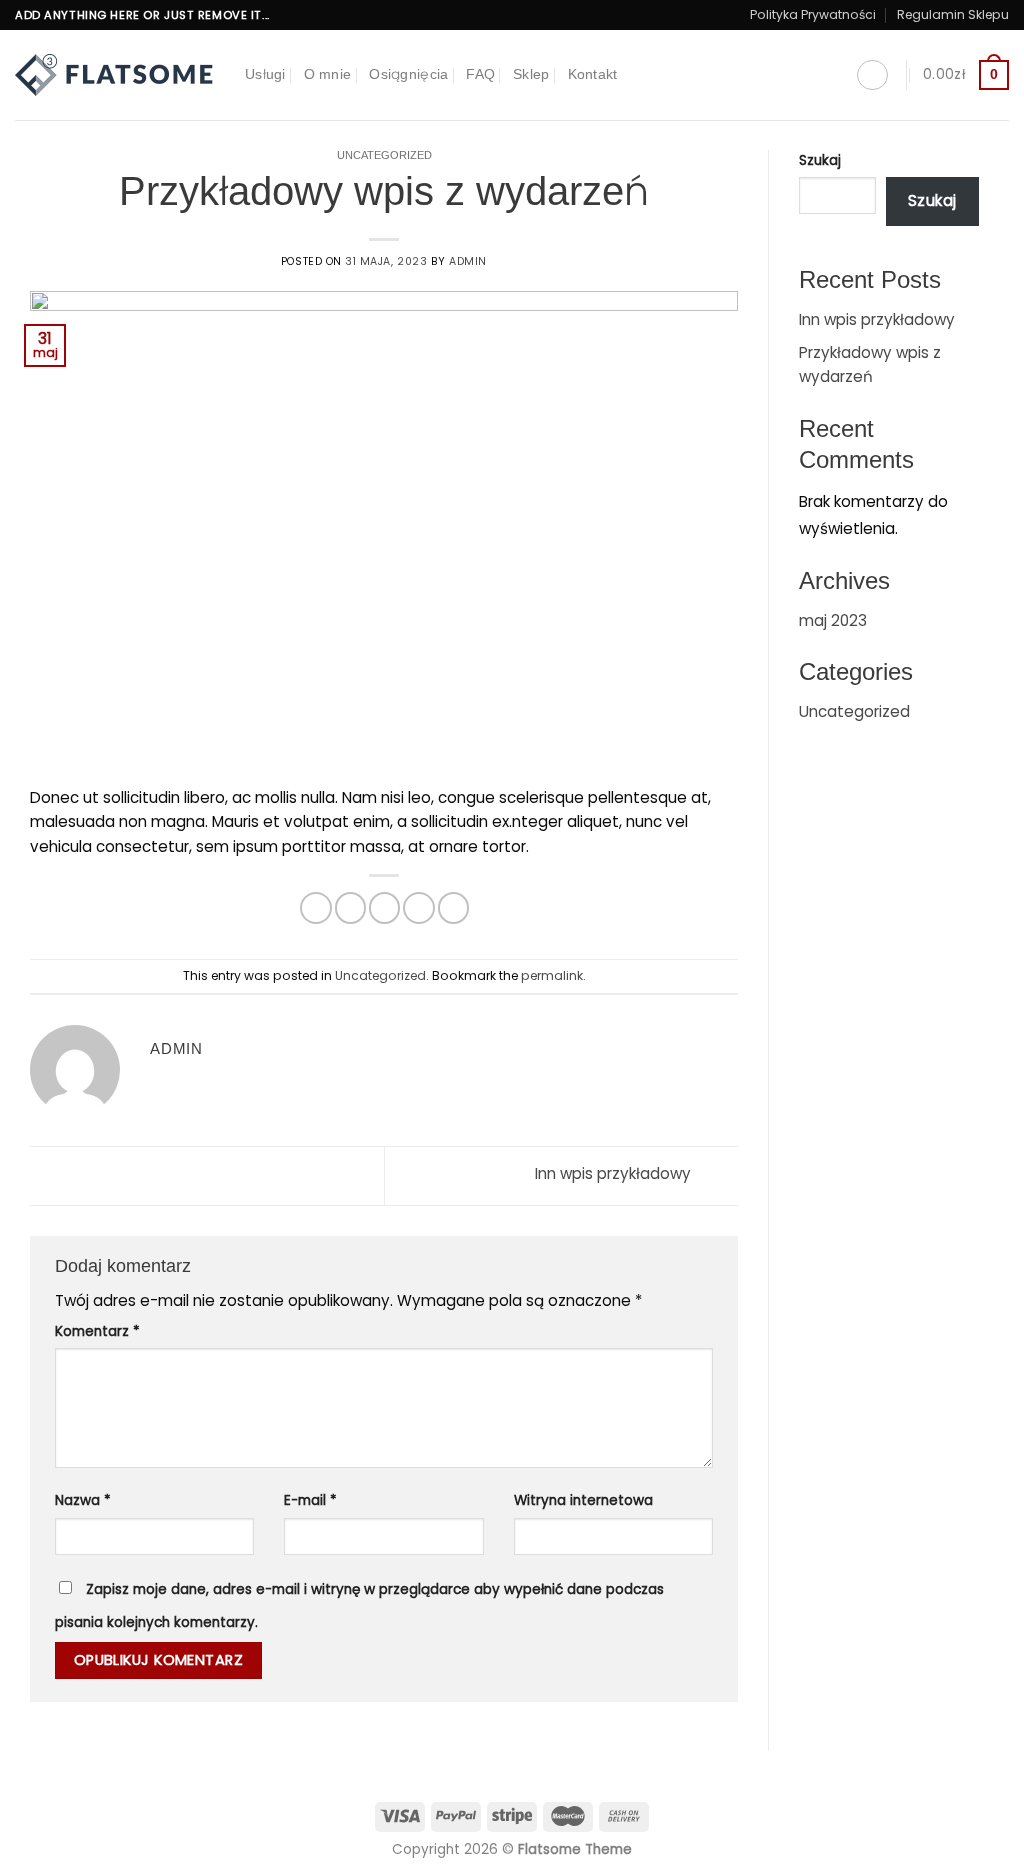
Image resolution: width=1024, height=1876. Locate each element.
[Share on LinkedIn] (453, 907)
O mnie (328, 74)
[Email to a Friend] (384, 907)
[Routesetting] (115, 75)
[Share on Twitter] (350, 907)
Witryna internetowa (583, 1500)
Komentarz (97, 1331)
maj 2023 (833, 620)
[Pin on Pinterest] (418, 907)
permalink (552, 975)
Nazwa (83, 1500)
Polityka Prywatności (813, 14)
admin (468, 261)
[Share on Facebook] (315, 907)
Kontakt (593, 74)
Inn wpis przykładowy (615, 1174)
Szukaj (820, 160)
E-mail (310, 1500)
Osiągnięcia (408, 74)
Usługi (265, 74)
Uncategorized (384, 155)
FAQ (480, 74)
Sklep (531, 74)
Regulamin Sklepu (953, 14)
